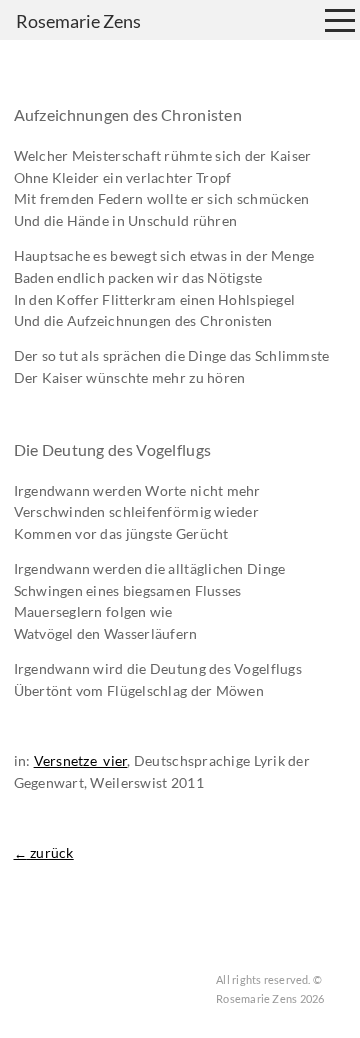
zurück (44, 853)
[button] (340, 20)
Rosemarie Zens (78, 21)
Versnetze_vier (81, 761)
